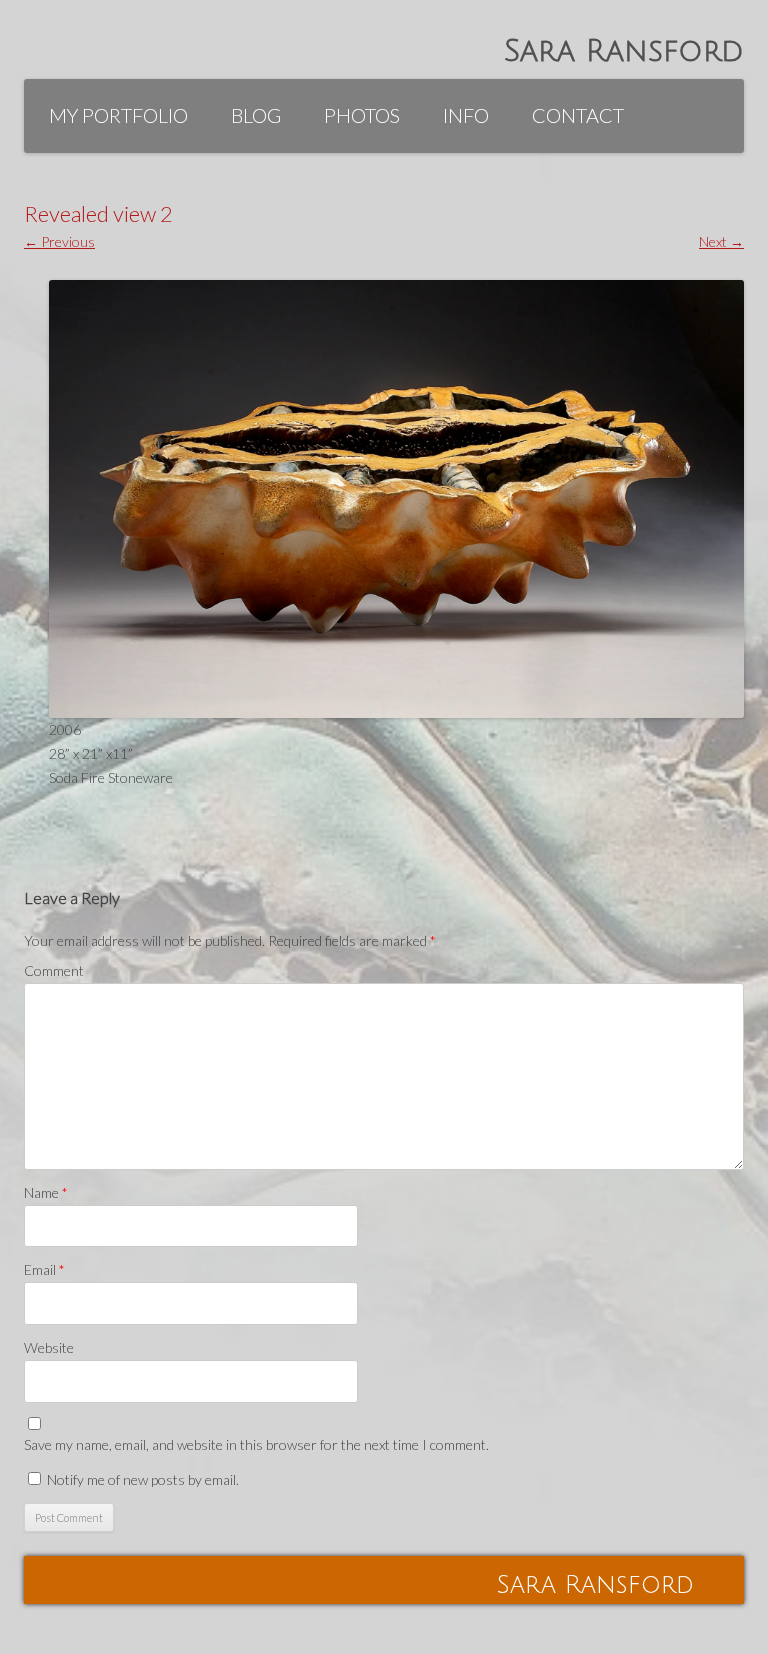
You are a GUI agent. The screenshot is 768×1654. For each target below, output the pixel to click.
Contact (578, 115)
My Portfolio (118, 115)
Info (466, 115)
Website (49, 1347)
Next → (721, 241)
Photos (362, 115)
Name (46, 1192)
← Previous (59, 241)
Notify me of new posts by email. (143, 1479)
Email (44, 1269)
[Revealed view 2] (396, 499)
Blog (256, 115)
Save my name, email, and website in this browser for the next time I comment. (256, 1444)
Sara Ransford (624, 51)
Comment (54, 970)
